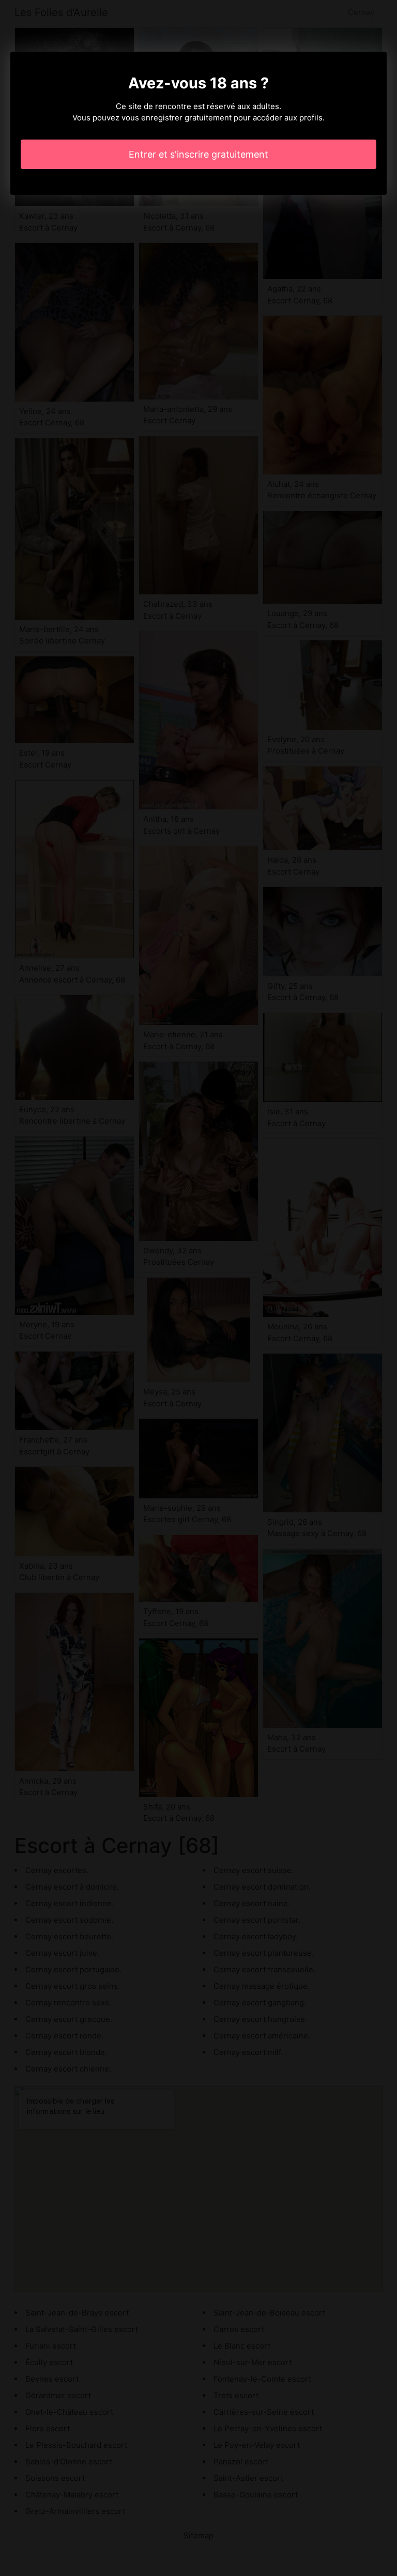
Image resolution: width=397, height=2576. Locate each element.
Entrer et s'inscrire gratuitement (198, 154)
